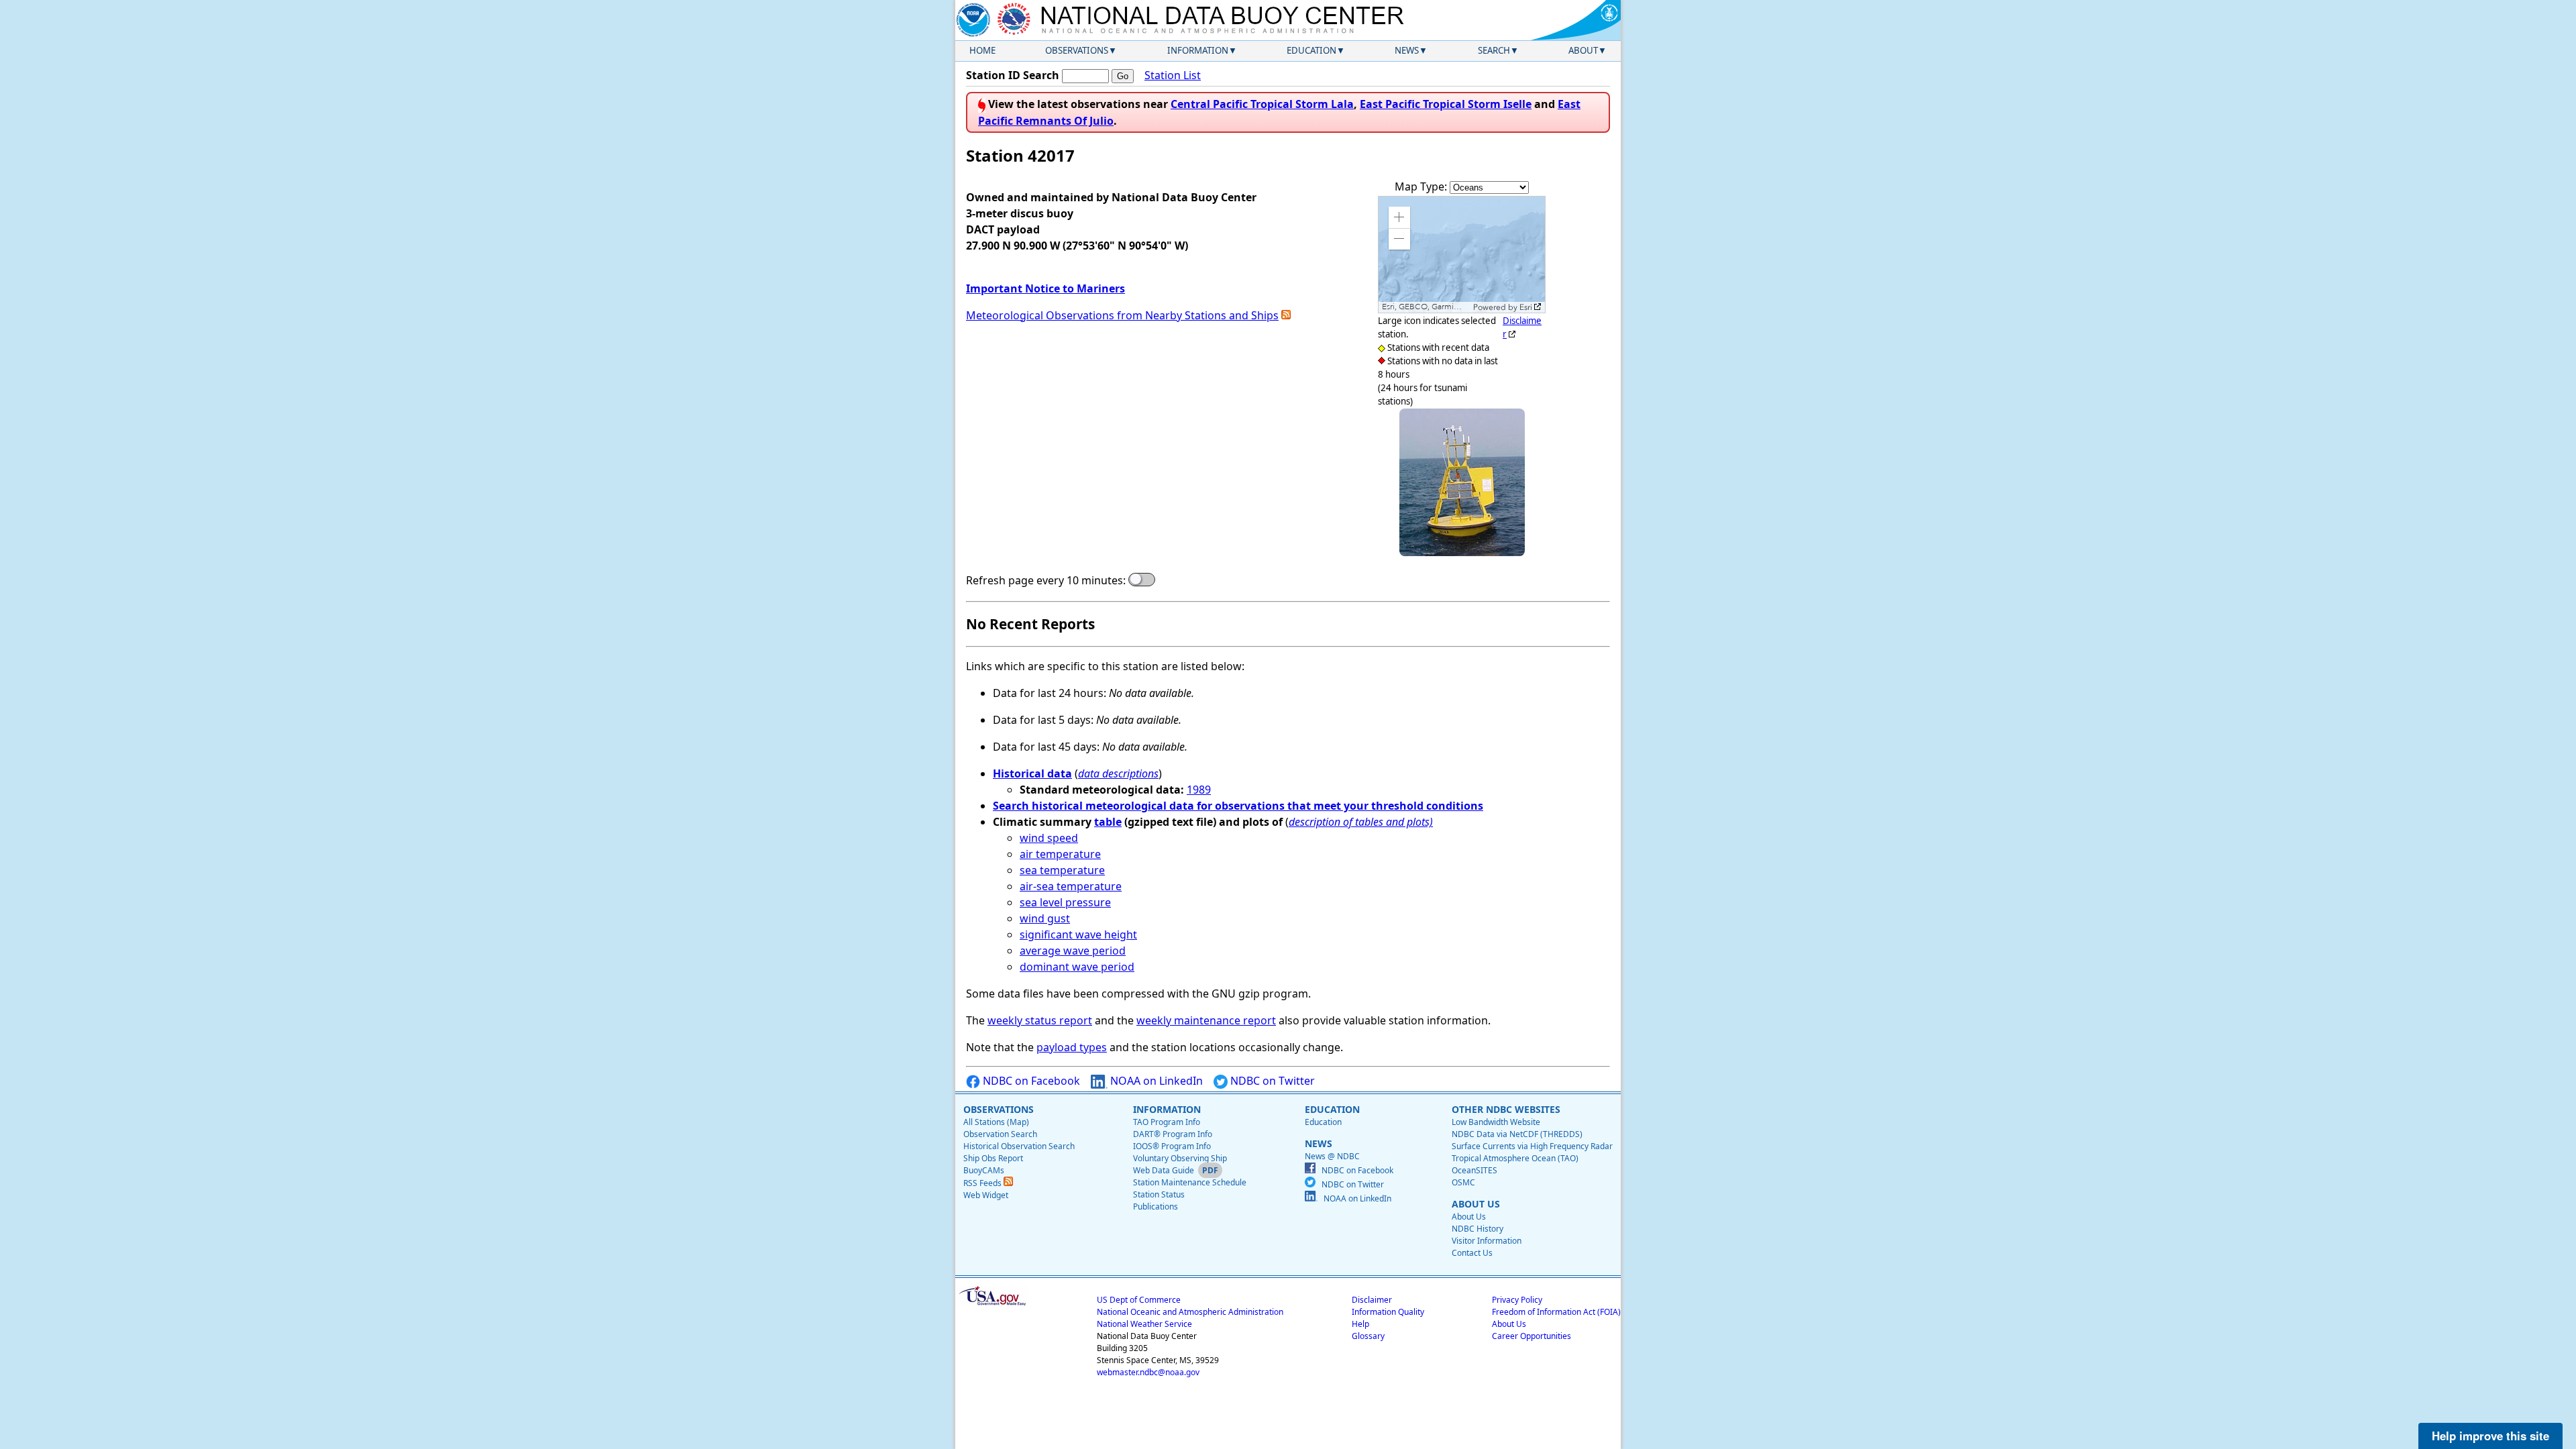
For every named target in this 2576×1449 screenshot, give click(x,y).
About (1583, 50)
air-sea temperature (1071, 886)
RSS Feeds (983, 1183)
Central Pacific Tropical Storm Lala (1262, 104)
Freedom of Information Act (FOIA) (1556, 1312)
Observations (1077, 50)
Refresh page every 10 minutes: (1046, 580)
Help (1360, 1324)
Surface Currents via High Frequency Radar (1532, 1146)
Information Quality (1388, 1312)
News (1407, 50)
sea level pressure (1065, 902)
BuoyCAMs (984, 1170)
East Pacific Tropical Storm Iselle (1446, 104)
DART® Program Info (1173, 1134)
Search (1494, 50)
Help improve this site (2490, 1436)
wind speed (1049, 838)
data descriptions (1118, 773)
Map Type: (1422, 186)
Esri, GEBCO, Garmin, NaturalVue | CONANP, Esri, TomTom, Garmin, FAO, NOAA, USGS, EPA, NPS (1426, 307)
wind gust (1045, 918)
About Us (1469, 1217)
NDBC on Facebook (1030, 1081)
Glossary (1368, 1336)
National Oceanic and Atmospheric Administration (1190, 1312)
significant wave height (1078, 934)
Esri (1526, 307)
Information (1198, 50)
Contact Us (1472, 1253)
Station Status (1159, 1194)
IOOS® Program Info (1172, 1146)
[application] (1462, 255)
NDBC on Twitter (1271, 1081)
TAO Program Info (1167, 1122)
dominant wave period (1077, 967)
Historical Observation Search (1019, 1146)
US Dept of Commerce (1139, 1300)
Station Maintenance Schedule (1190, 1182)
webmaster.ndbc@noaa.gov (1148, 1372)
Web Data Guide (1164, 1170)
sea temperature (1062, 870)
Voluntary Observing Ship (1180, 1158)
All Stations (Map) (996, 1122)
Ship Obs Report (993, 1158)
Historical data (1032, 773)
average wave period (1073, 951)
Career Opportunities (1532, 1336)
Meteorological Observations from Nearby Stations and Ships (1122, 315)
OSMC (1463, 1182)
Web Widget (986, 1195)
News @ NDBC (1332, 1156)
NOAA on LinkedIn (1155, 1081)
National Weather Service (1144, 1324)
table (1108, 822)
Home (982, 50)
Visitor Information (1487, 1241)
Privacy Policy (1517, 1300)
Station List (1173, 75)
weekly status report (1040, 1020)
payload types (1072, 1047)
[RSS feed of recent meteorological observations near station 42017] (1286, 315)
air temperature (1060, 854)
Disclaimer (1372, 1300)
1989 (1199, 790)
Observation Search (1000, 1134)
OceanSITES (1474, 1170)
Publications (1156, 1206)
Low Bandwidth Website (1496, 1122)
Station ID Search (1013, 75)
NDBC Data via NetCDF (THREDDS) (1517, 1134)
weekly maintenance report (1206, 1020)
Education (1311, 50)
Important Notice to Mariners (1045, 288)
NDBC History (1478, 1229)
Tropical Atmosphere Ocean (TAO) (1515, 1158)
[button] (1399, 217)
